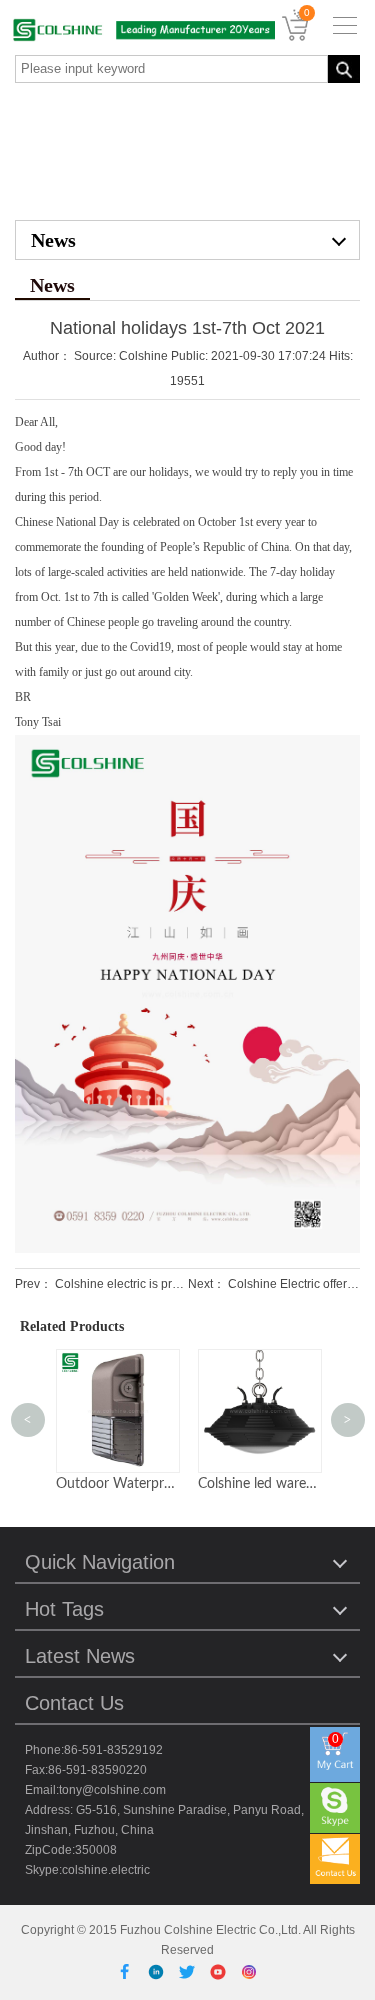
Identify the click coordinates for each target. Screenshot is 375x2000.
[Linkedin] (159, 1970)
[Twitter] (190, 1970)
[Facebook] (128, 1970)
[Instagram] (249, 1970)
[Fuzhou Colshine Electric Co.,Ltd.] (137, 30)
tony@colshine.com (112, 1790)
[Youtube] (221, 1970)
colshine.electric (106, 1870)
